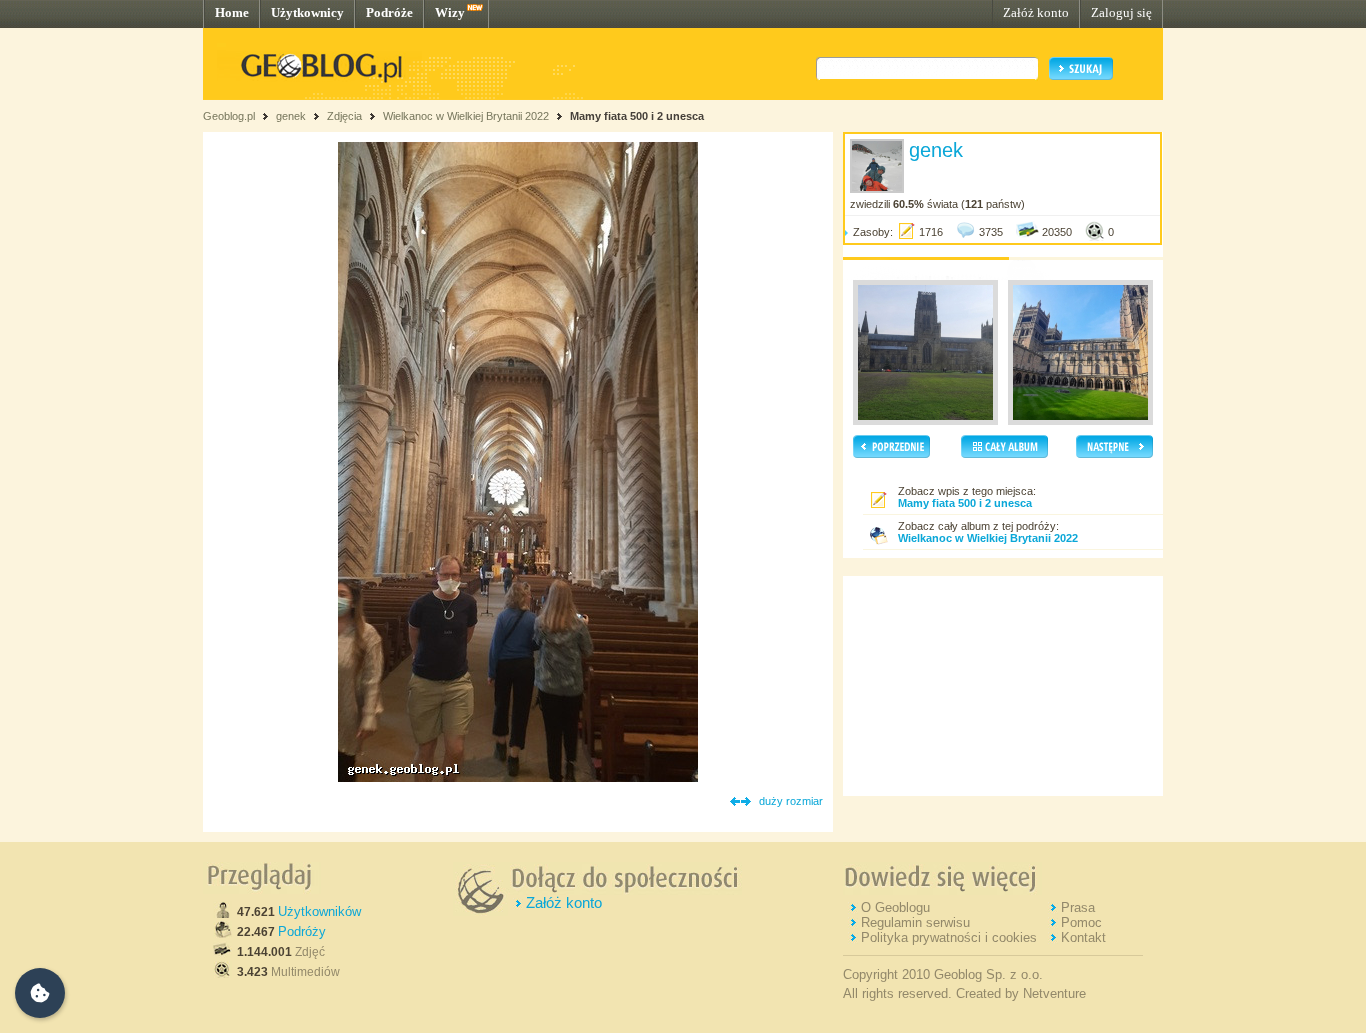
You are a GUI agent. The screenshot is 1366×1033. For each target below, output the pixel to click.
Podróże (389, 12)
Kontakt (1083, 937)
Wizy (450, 12)
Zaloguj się (1121, 12)
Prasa (1078, 907)
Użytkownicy (307, 12)
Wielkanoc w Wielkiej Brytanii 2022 (466, 116)
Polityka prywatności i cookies (949, 937)
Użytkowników (319, 911)
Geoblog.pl (229, 116)
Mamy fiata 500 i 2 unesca (637, 116)
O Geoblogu (895, 907)
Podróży (302, 931)
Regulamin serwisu (915, 922)
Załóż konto (1036, 12)
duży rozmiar (791, 801)
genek (291, 116)
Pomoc (1081, 922)
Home (232, 12)
